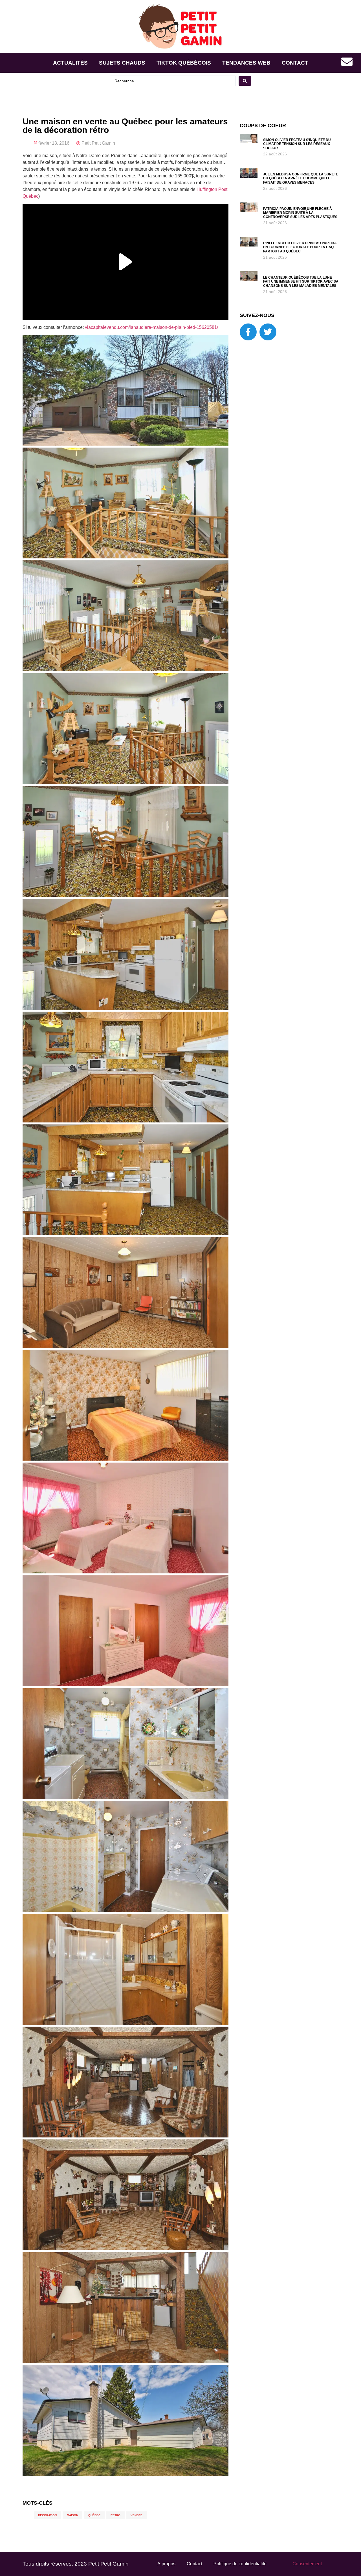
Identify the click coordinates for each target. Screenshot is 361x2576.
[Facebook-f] (248, 332)
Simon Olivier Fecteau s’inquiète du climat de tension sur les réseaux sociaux (297, 144)
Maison (72, 2515)
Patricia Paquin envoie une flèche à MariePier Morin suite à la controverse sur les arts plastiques (300, 213)
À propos (166, 2564)
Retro (115, 2515)
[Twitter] (268, 332)
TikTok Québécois (184, 63)
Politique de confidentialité (240, 2564)
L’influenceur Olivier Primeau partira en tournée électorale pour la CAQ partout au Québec (300, 247)
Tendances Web (246, 63)
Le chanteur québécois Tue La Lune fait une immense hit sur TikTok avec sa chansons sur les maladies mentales (301, 282)
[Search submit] (245, 81)
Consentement (307, 2564)
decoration (47, 2515)
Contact (295, 63)
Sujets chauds (122, 63)
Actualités (70, 63)
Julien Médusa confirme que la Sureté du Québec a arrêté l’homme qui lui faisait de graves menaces (301, 178)
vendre (137, 2515)
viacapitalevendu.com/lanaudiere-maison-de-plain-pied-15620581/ (151, 327)
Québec (94, 2515)
